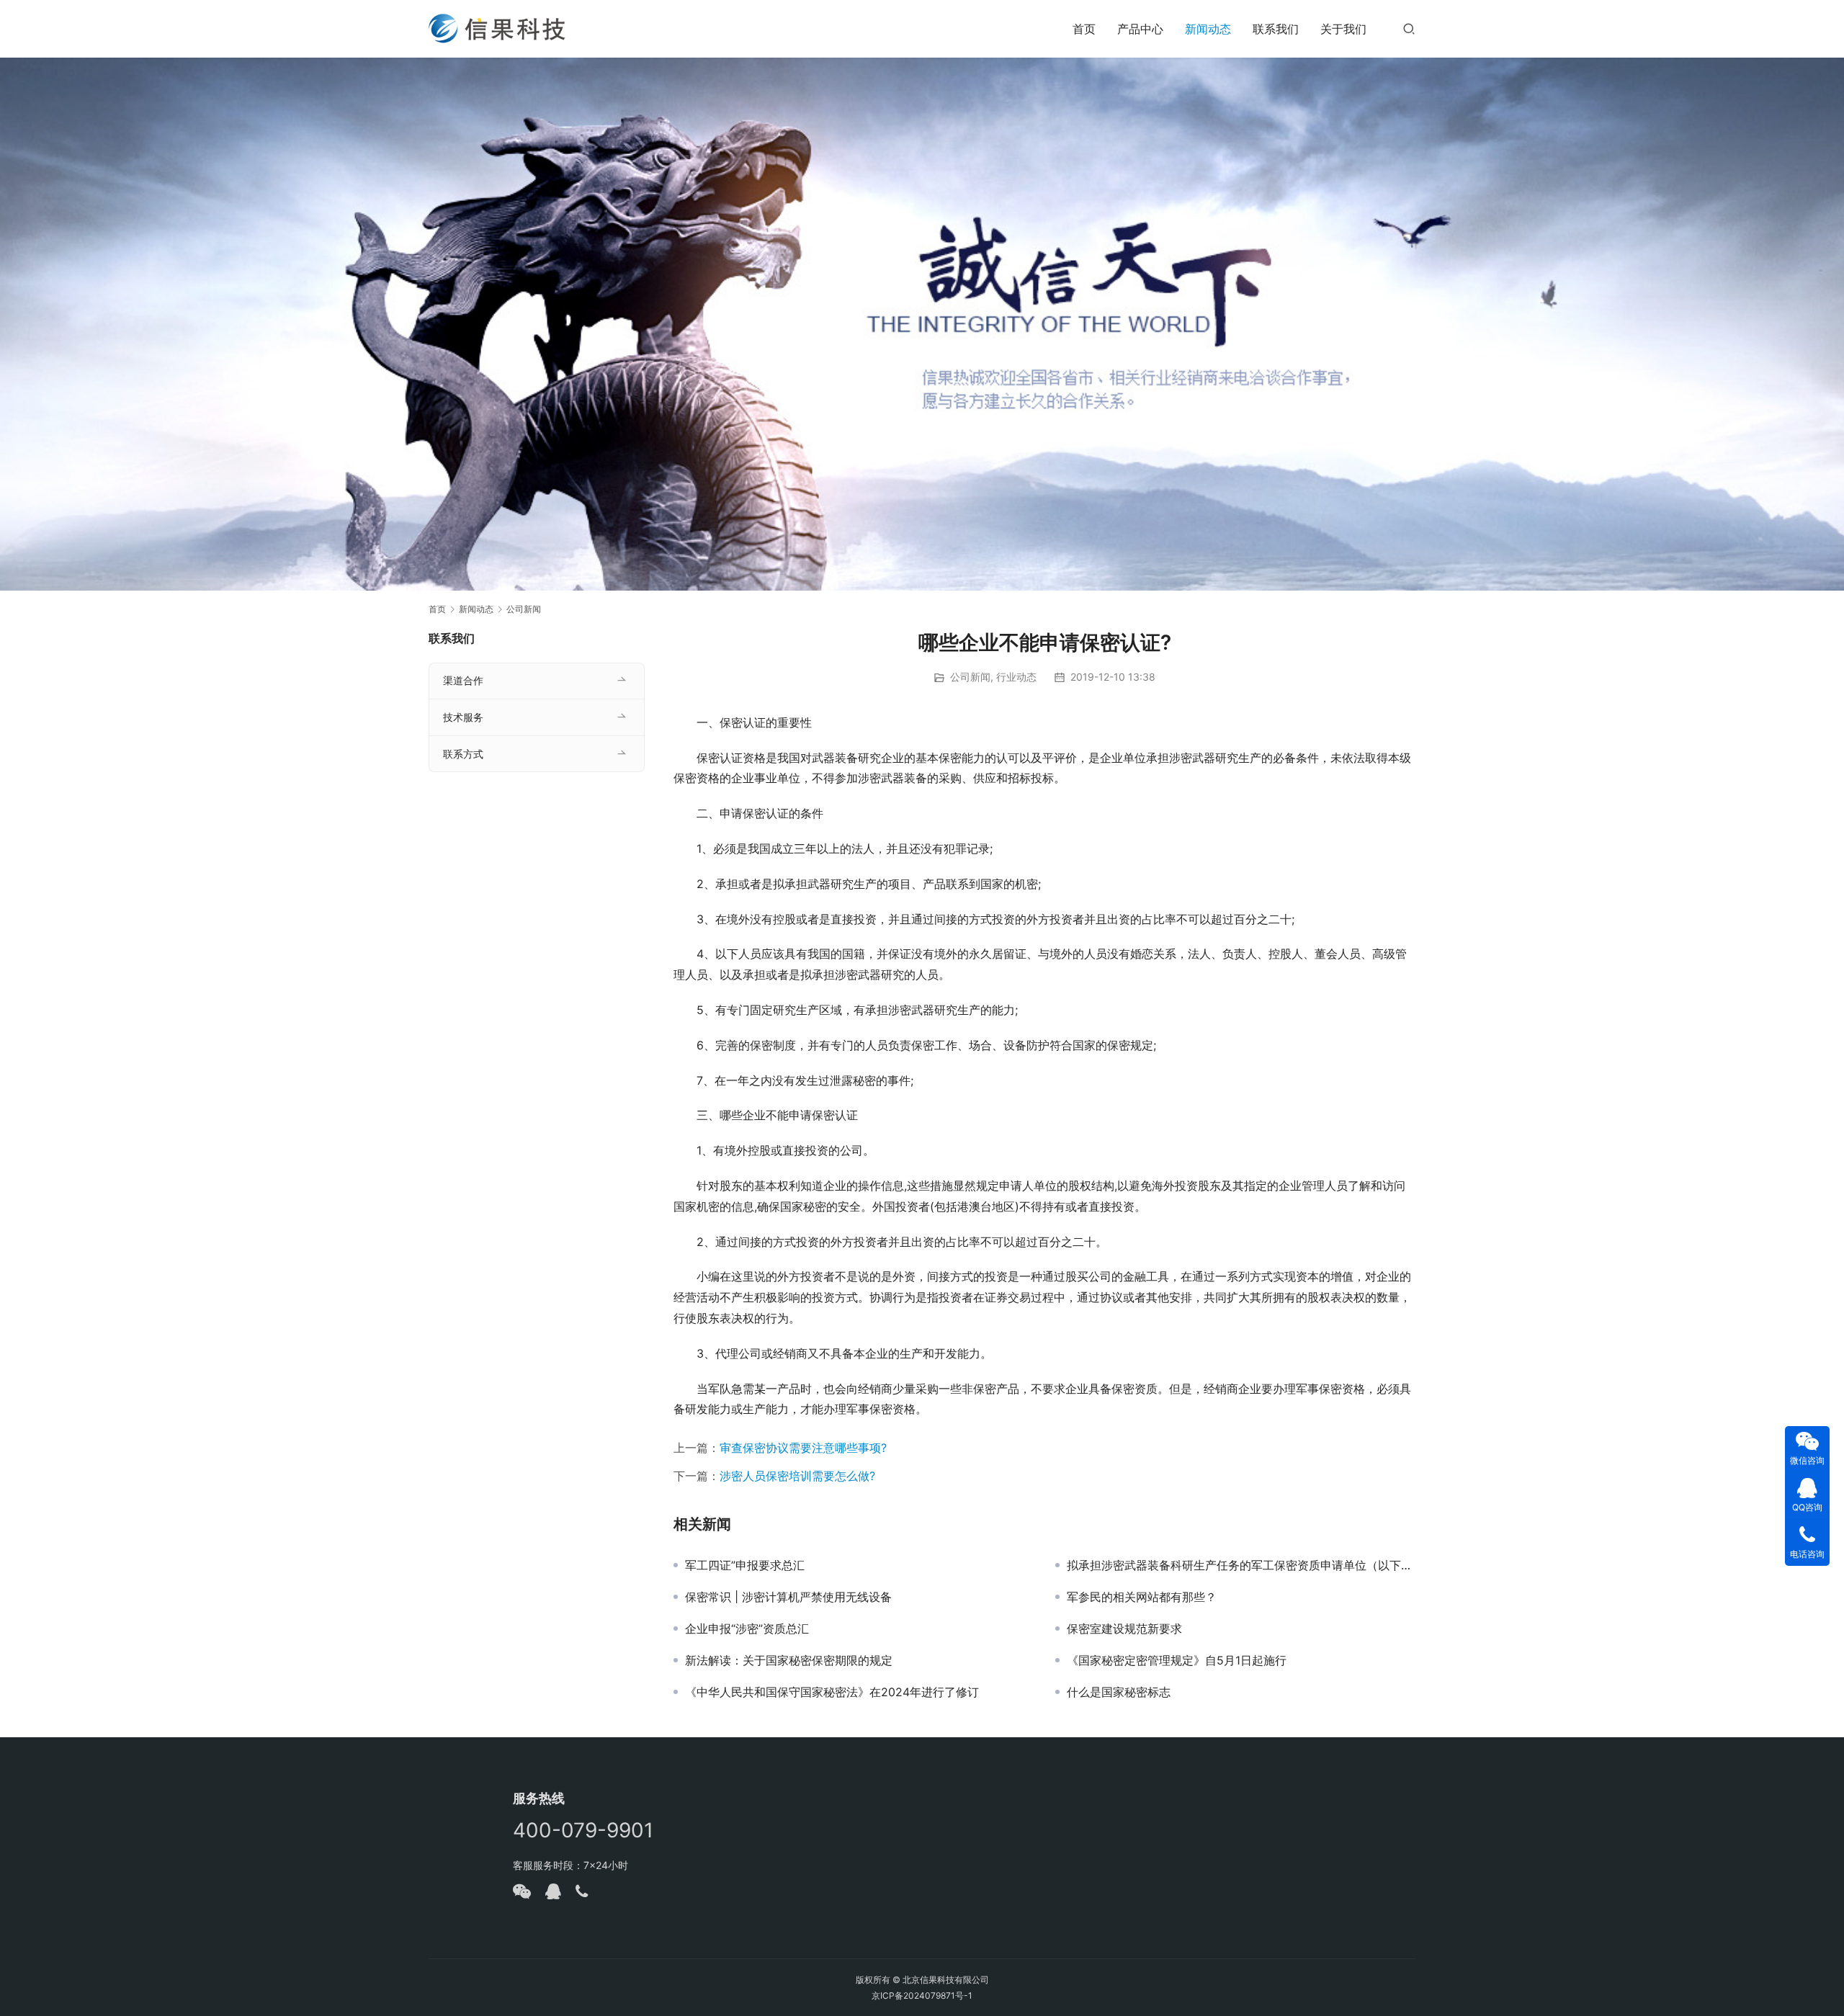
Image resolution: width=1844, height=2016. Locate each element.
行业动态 (1016, 677)
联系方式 (463, 754)
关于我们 (1343, 29)
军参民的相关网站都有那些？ (1142, 1597)
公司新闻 (970, 677)
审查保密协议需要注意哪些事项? (803, 1448)
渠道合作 (463, 680)
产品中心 (1140, 29)
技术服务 (463, 717)
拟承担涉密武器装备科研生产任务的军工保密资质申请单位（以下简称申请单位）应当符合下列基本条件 (1241, 1565)
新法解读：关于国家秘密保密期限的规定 (789, 1660)
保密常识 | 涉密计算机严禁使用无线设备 (788, 1597)
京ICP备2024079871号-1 (922, 1995)
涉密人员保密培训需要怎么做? (797, 1476)
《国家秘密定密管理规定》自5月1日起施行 (1177, 1660)
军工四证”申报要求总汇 (745, 1565)
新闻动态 (1208, 29)
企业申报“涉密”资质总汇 (747, 1629)
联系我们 (1276, 29)
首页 (1084, 29)
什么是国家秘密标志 (1119, 1692)
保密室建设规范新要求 (1124, 1629)
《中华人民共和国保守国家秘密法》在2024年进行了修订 (832, 1692)
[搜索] (1409, 28)
